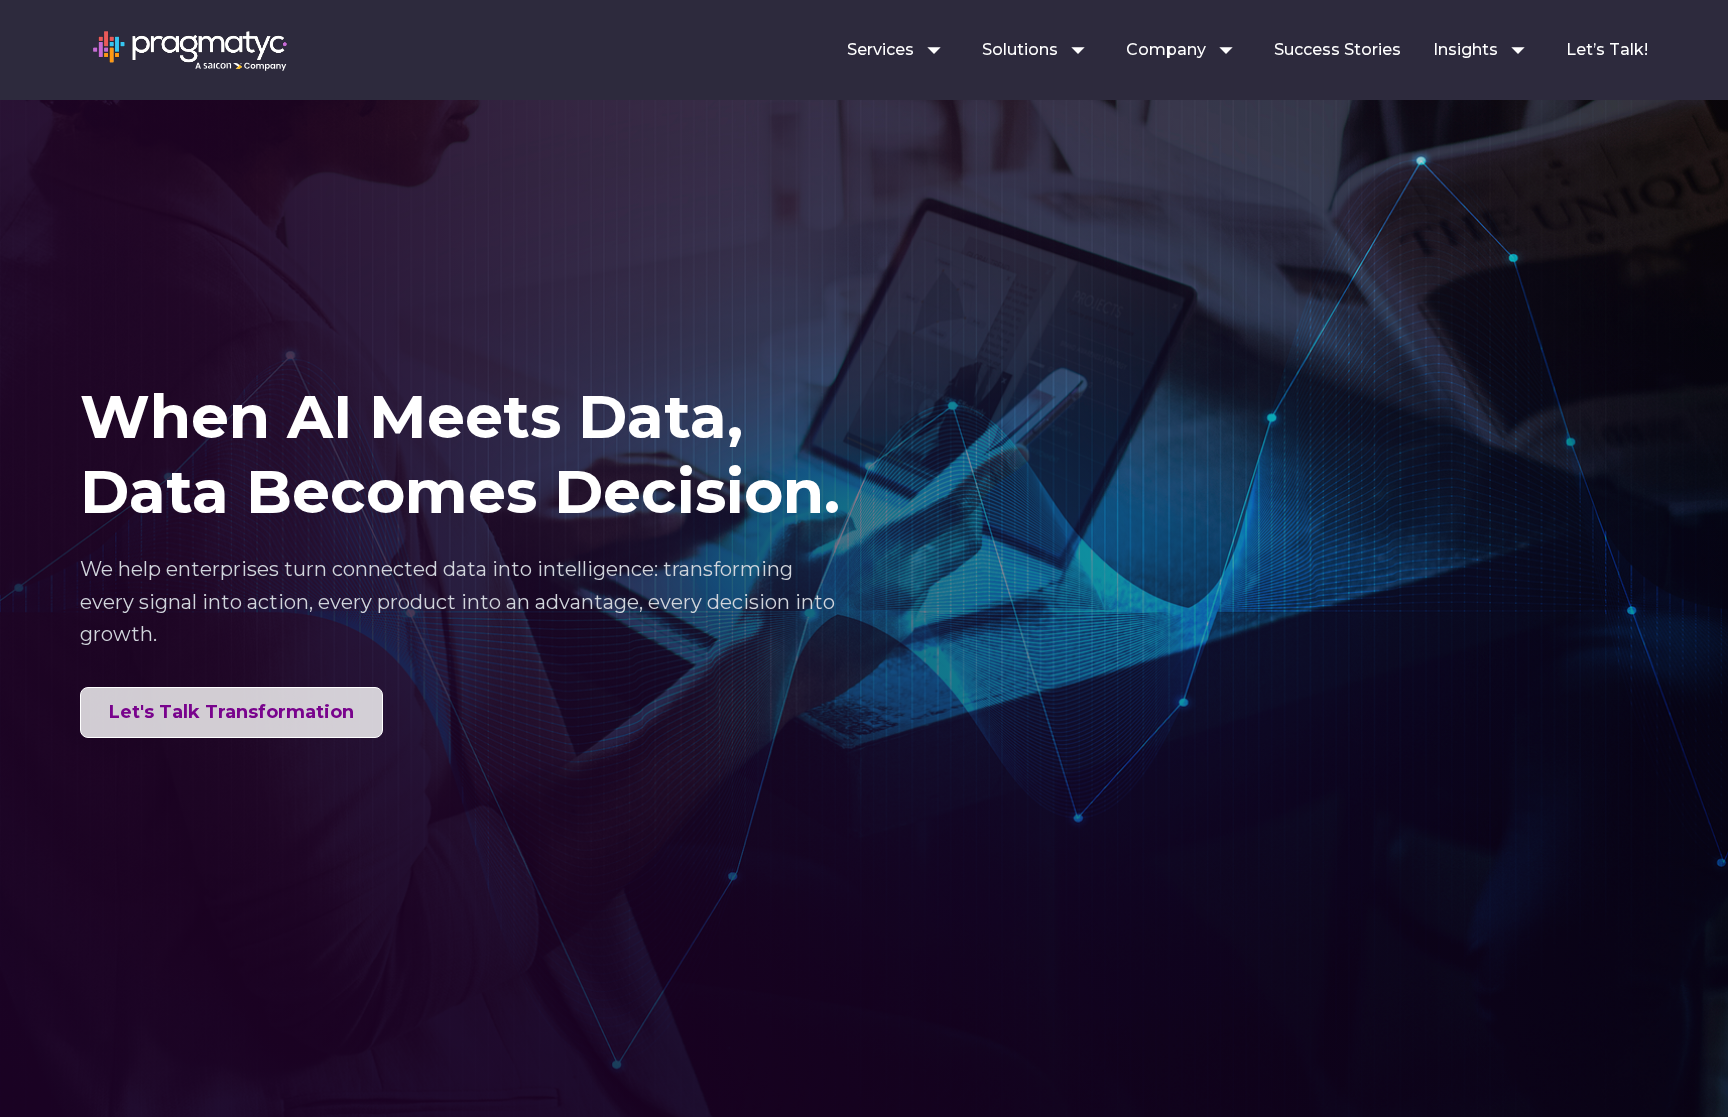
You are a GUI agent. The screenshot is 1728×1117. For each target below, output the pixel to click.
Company (1166, 49)
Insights (1465, 49)
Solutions (1020, 49)
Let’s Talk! (1607, 49)
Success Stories (1337, 49)
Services (880, 49)
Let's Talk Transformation (231, 712)
